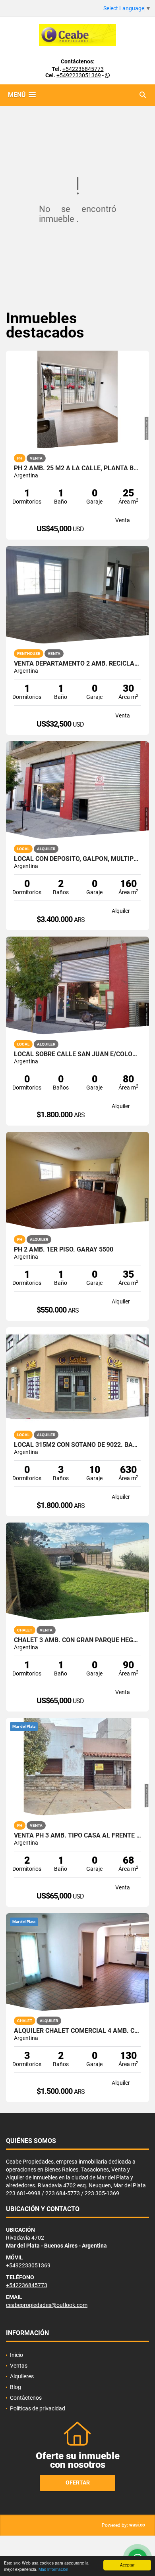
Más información (53, 2569)
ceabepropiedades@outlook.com (47, 2305)
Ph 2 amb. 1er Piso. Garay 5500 (64, 1250)
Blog (15, 2387)
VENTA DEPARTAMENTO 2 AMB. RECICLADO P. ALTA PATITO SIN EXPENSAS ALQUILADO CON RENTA (77, 664)
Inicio (16, 2355)
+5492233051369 (79, 75)
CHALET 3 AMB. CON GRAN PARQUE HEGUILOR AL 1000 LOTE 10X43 (77, 1640)
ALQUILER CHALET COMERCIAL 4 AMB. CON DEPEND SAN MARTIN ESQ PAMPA (77, 2031)
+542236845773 (83, 69)
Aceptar (127, 2565)
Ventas (19, 2366)
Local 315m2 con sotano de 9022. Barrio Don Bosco (77, 1445)
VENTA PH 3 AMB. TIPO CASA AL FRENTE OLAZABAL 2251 (77, 1836)
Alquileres (22, 2376)
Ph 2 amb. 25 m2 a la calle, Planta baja (77, 468)
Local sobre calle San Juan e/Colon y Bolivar (77, 1054)
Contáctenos (26, 2398)
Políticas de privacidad (38, 2408)
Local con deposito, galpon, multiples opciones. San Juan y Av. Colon (77, 859)
